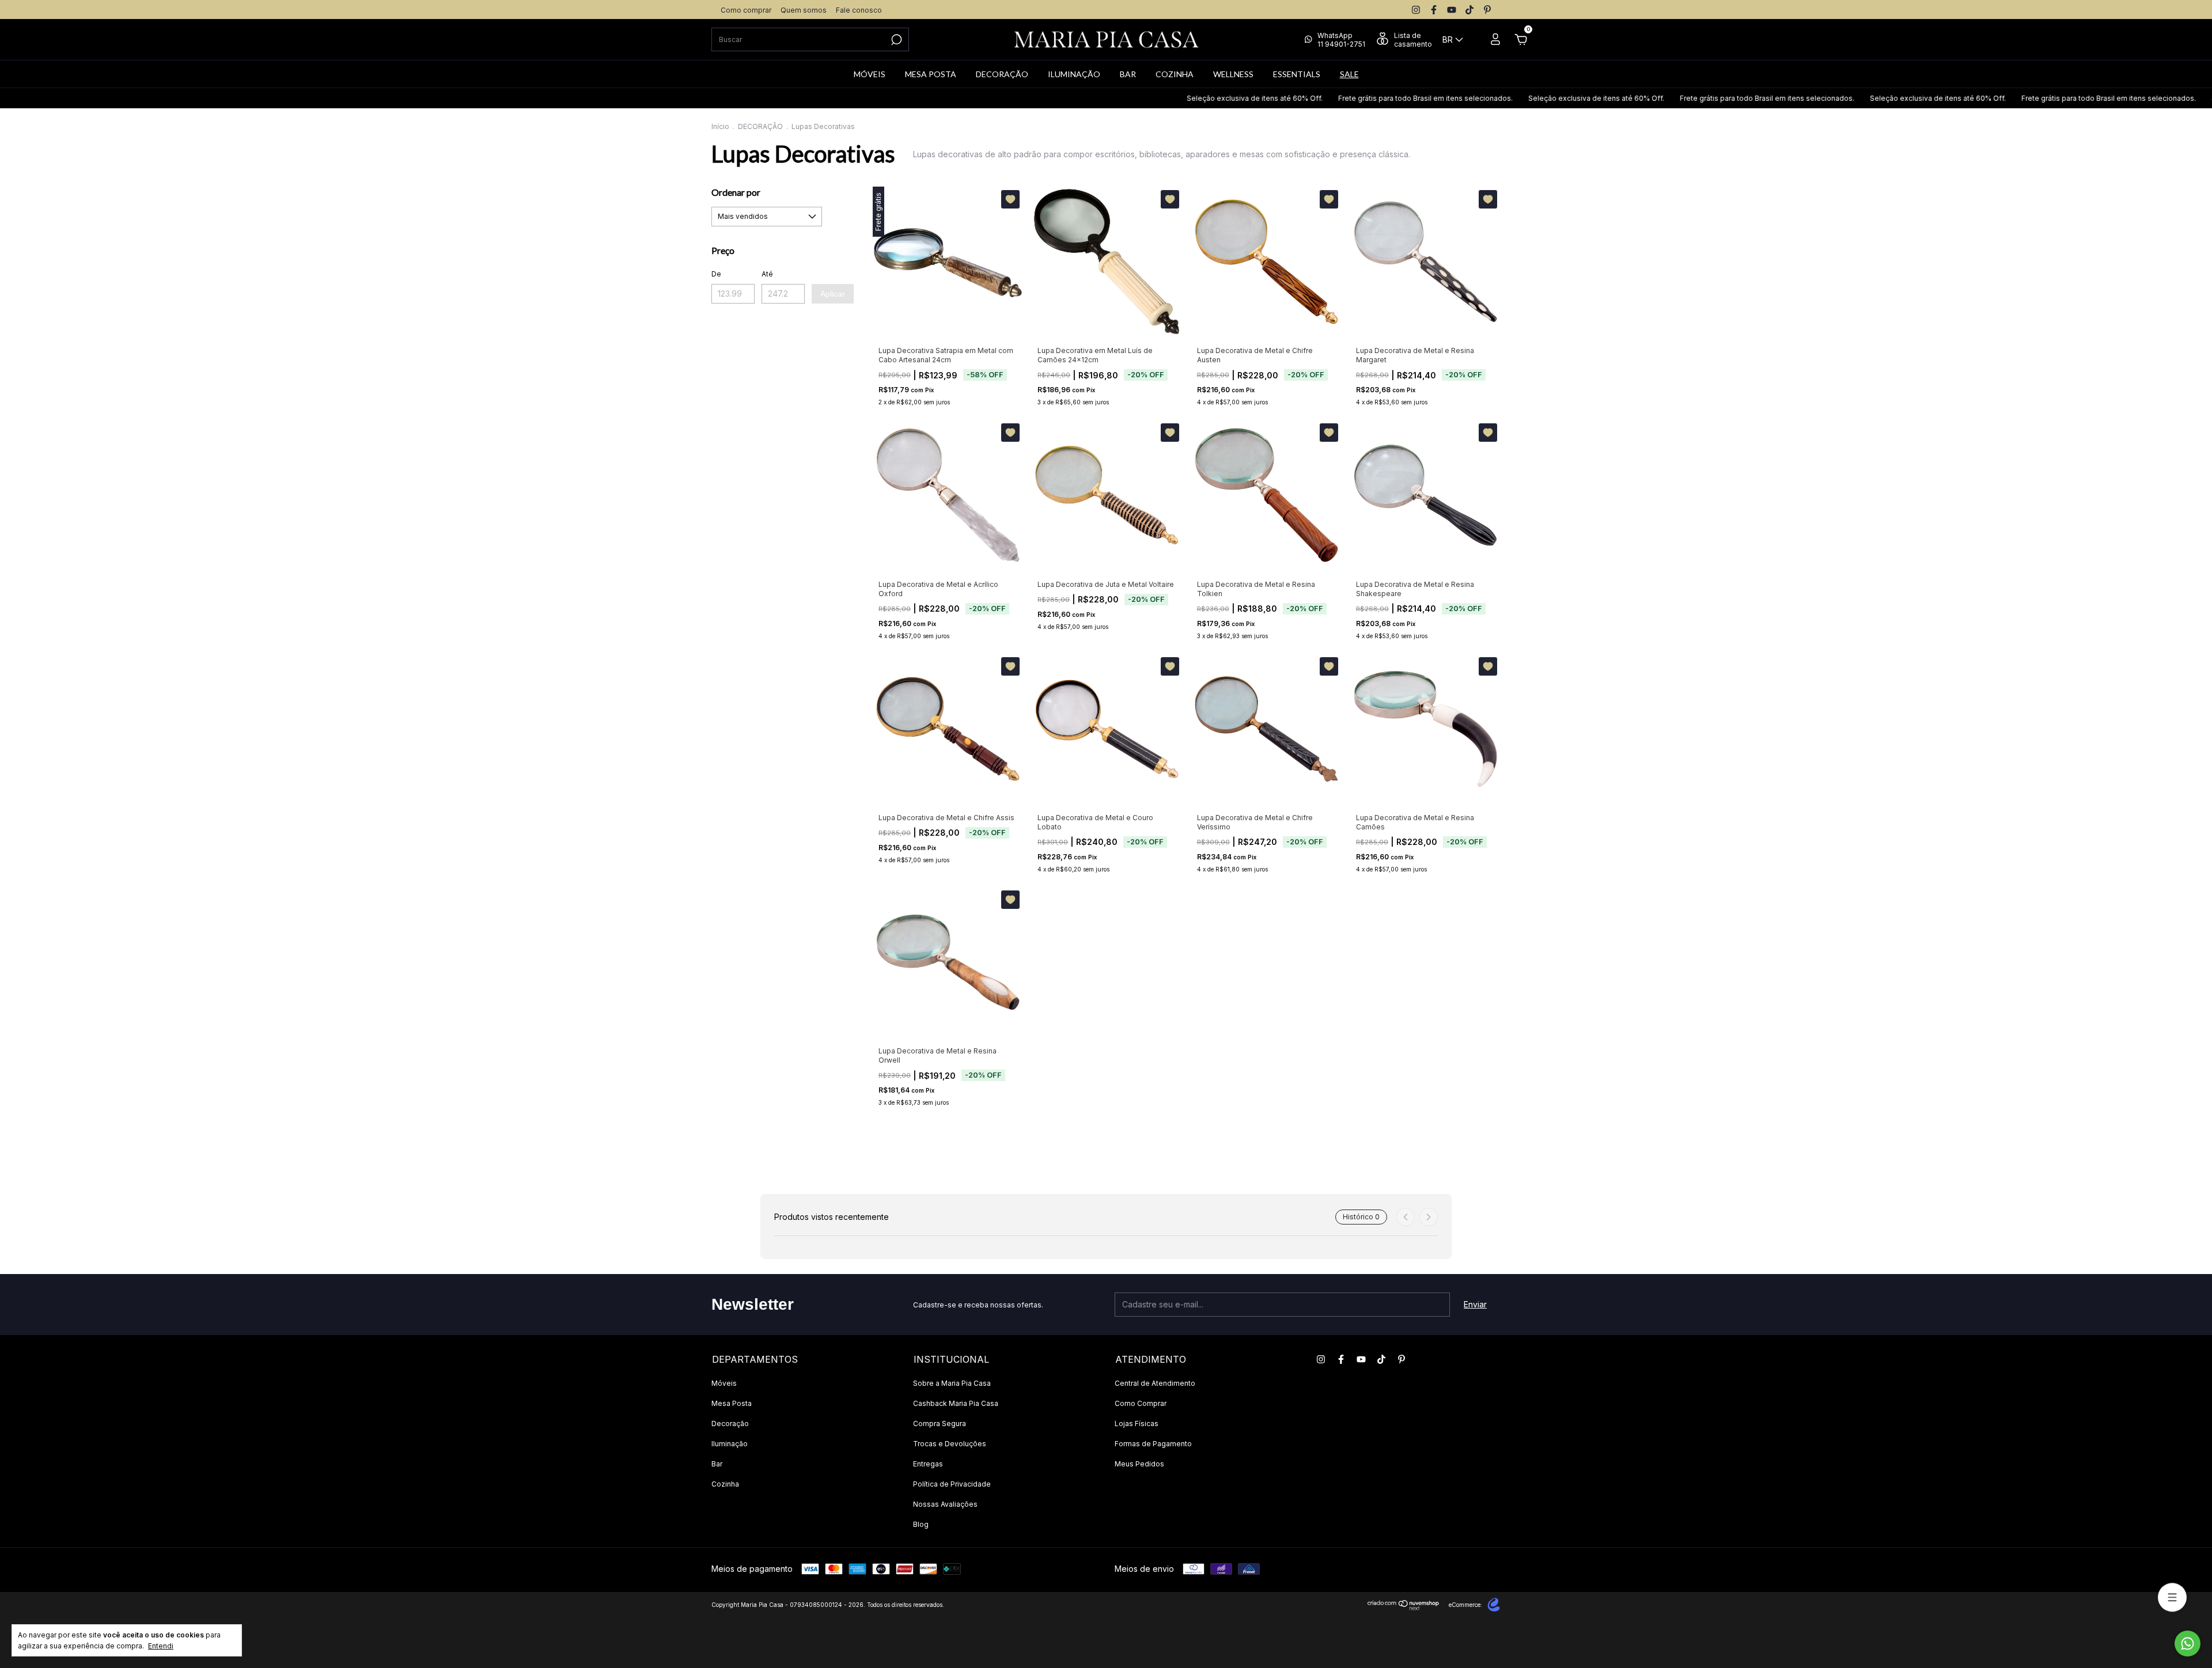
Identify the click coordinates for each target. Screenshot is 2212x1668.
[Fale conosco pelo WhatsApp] (2188, 1644)
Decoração (730, 1424)
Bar (717, 1464)
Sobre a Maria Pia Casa (952, 1383)
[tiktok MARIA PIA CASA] (1469, 10)
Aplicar (833, 294)
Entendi (161, 1646)
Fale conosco (859, 10)
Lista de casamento (1413, 40)
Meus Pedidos (1139, 1464)
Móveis (724, 1383)
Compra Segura (940, 1424)
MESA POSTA (931, 74)
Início (720, 126)
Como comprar (746, 10)
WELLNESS (1233, 74)
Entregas (928, 1464)
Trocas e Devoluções (950, 1444)
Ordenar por (736, 192)
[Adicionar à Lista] (1010, 199)
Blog (921, 1524)
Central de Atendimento (1155, 1383)
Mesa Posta (732, 1403)
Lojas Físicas (1137, 1424)
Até (767, 274)
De (716, 274)
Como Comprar (1141, 1403)
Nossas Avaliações (945, 1504)
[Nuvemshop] (1404, 1607)
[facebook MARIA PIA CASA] (1434, 10)
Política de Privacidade (952, 1484)
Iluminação (730, 1444)
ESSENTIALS (1297, 74)
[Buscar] (895, 40)
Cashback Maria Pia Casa (956, 1403)
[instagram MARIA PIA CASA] (1416, 10)
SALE (1349, 74)
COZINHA (1175, 74)
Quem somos (804, 10)
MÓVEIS (870, 74)
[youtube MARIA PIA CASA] (1452, 10)
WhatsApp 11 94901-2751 (1341, 40)
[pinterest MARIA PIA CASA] (1487, 10)
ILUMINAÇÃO (1074, 74)
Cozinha (725, 1484)
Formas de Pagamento (1153, 1444)
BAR (1128, 74)
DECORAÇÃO (1002, 74)
